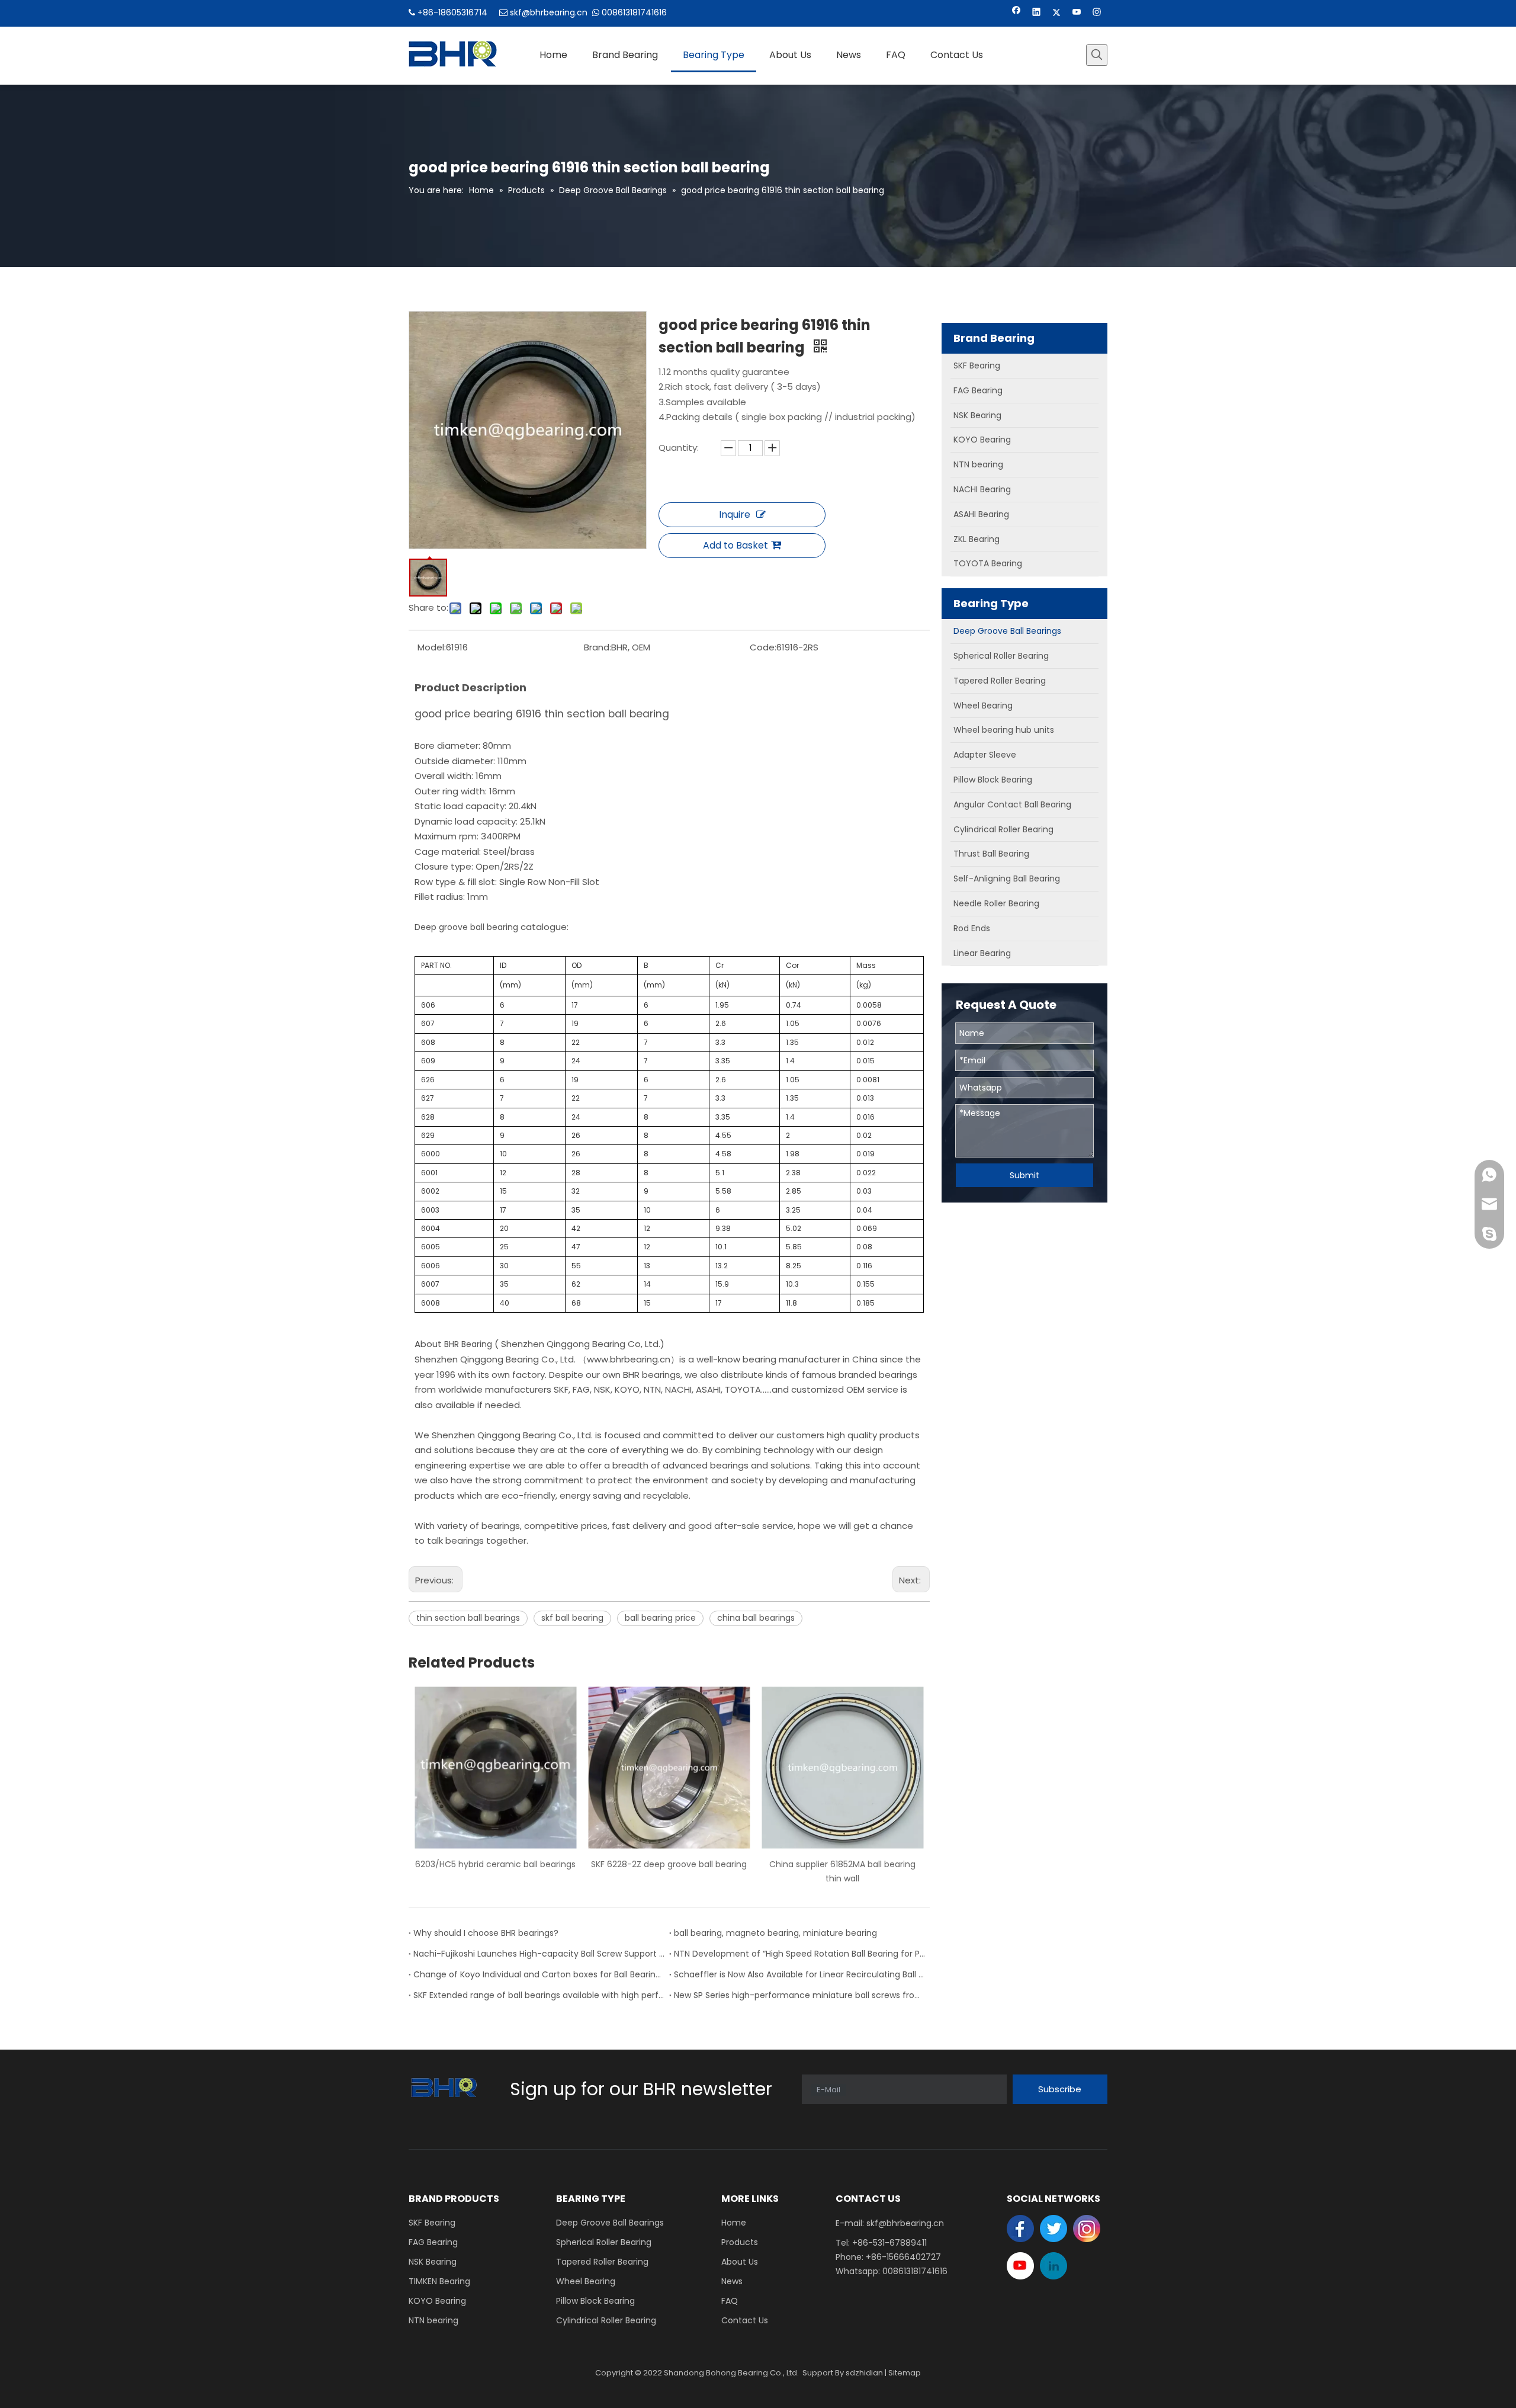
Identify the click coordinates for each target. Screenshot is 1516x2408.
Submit (1024, 1175)
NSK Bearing (433, 2262)
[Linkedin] (1037, 13)
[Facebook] (1016, 13)
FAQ (730, 2301)
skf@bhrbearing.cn (549, 12)
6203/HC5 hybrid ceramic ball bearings (495, 1864)
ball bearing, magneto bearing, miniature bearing (775, 1933)
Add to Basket (735, 545)
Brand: (598, 647)
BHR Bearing (468, 1344)
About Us (740, 2262)
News (732, 2281)
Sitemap (905, 2373)
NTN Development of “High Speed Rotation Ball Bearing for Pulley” (799, 1954)
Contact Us (745, 2320)
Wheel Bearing (586, 2281)
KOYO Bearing (437, 2301)
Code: (763, 647)
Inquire (735, 514)
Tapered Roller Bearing (602, 2262)
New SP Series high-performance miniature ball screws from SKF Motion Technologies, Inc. (799, 1995)
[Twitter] (1057, 13)
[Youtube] (1077, 13)
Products (740, 2242)
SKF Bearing (432, 2223)
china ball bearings (756, 1618)
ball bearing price (660, 1618)
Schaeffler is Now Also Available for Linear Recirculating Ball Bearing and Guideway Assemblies (799, 1974)
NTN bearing (433, 2320)
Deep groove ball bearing (468, 927)
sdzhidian (864, 2373)
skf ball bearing (572, 1618)
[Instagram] (1097, 13)
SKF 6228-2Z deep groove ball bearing (669, 1864)
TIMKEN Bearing (439, 2281)
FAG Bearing (433, 2242)
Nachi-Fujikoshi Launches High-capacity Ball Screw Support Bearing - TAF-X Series (539, 1954)
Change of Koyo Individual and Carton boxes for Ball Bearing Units (539, 1974)
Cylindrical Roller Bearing (606, 2320)
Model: (432, 647)
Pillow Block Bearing (595, 2301)
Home (734, 2223)
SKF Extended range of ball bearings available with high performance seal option (539, 1995)
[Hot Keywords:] (1097, 55)
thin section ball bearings (468, 1618)
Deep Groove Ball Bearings (610, 2223)
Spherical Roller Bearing (604, 2242)
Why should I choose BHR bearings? (486, 1933)
